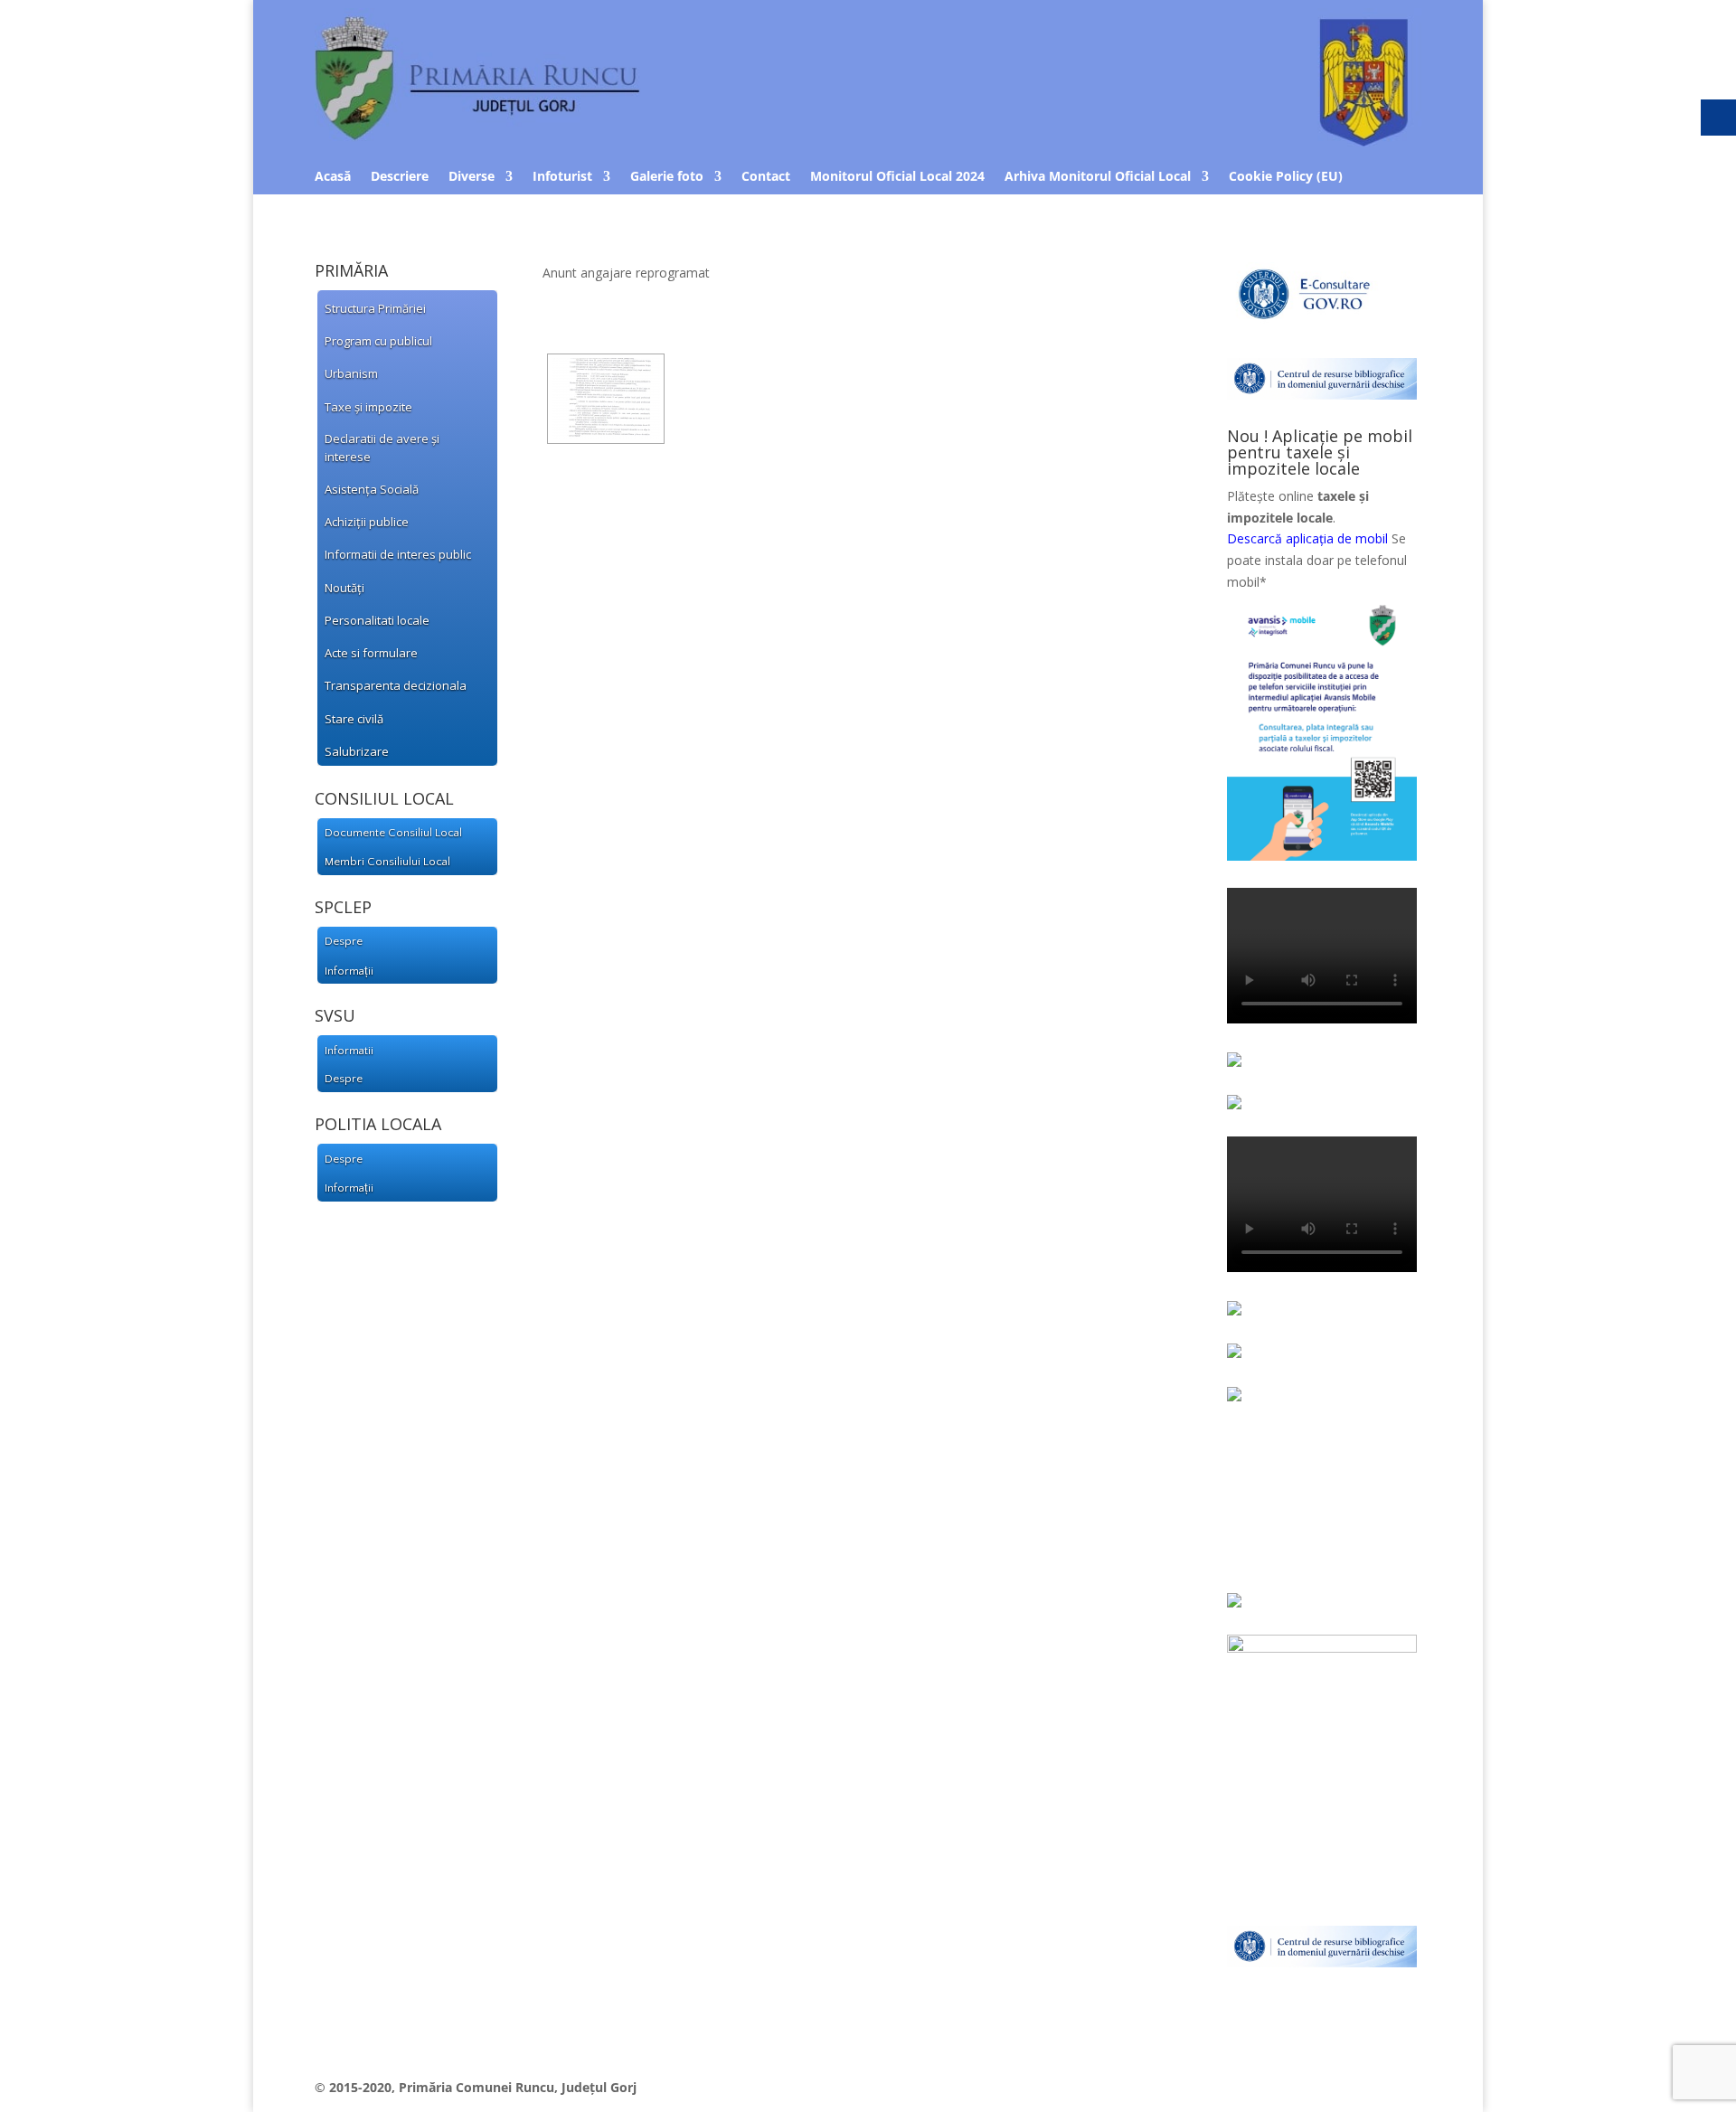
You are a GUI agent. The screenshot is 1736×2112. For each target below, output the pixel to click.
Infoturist (562, 177)
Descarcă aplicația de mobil (1307, 538)
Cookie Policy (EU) (1286, 177)
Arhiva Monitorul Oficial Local (1098, 177)
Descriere (400, 177)
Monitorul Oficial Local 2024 (897, 177)
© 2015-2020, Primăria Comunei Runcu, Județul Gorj (476, 2087)
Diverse (472, 177)
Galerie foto (667, 177)
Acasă (333, 177)
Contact (766, 177)
